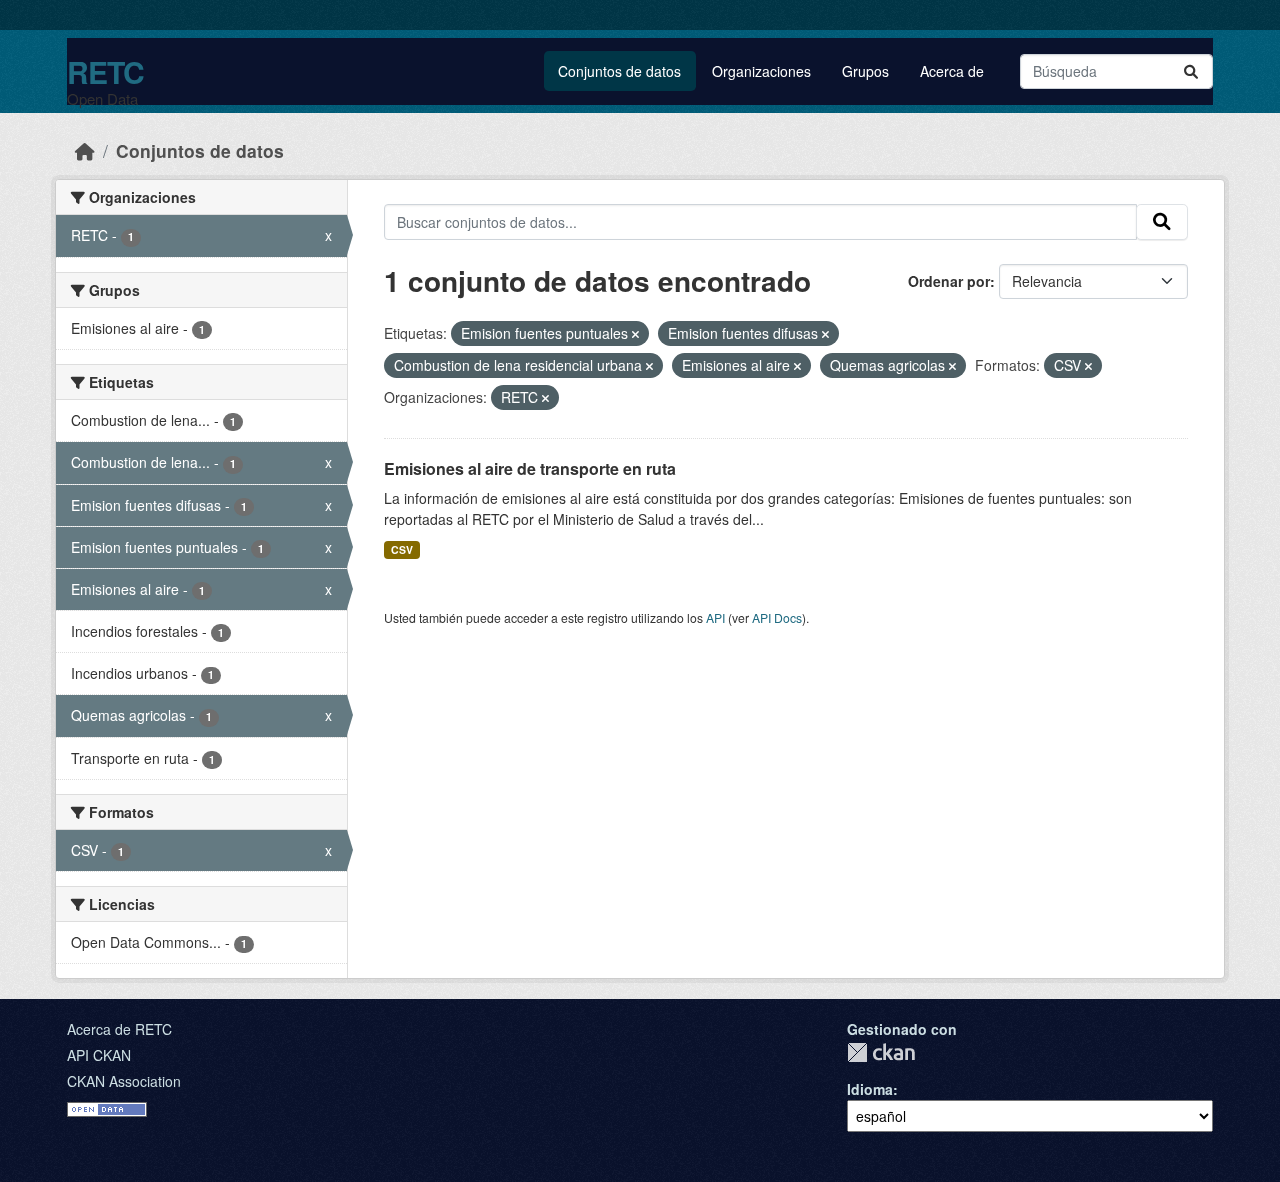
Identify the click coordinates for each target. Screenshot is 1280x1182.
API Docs (777, 617)
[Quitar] (635, 334)
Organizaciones (761, 71)
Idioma (870, 1089)
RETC (105, 71)
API (715, 617)
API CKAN (99, 1055)
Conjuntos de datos (619, 71)
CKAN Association (124, 1081)
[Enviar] (1191, 71)
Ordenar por (949, 281)
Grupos (865, 71)
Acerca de (952, 71)
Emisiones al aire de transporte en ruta (530, 468)
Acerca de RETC (119, 1029)
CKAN (881, 1052)
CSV (402, 549)
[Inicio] (85, 150)
